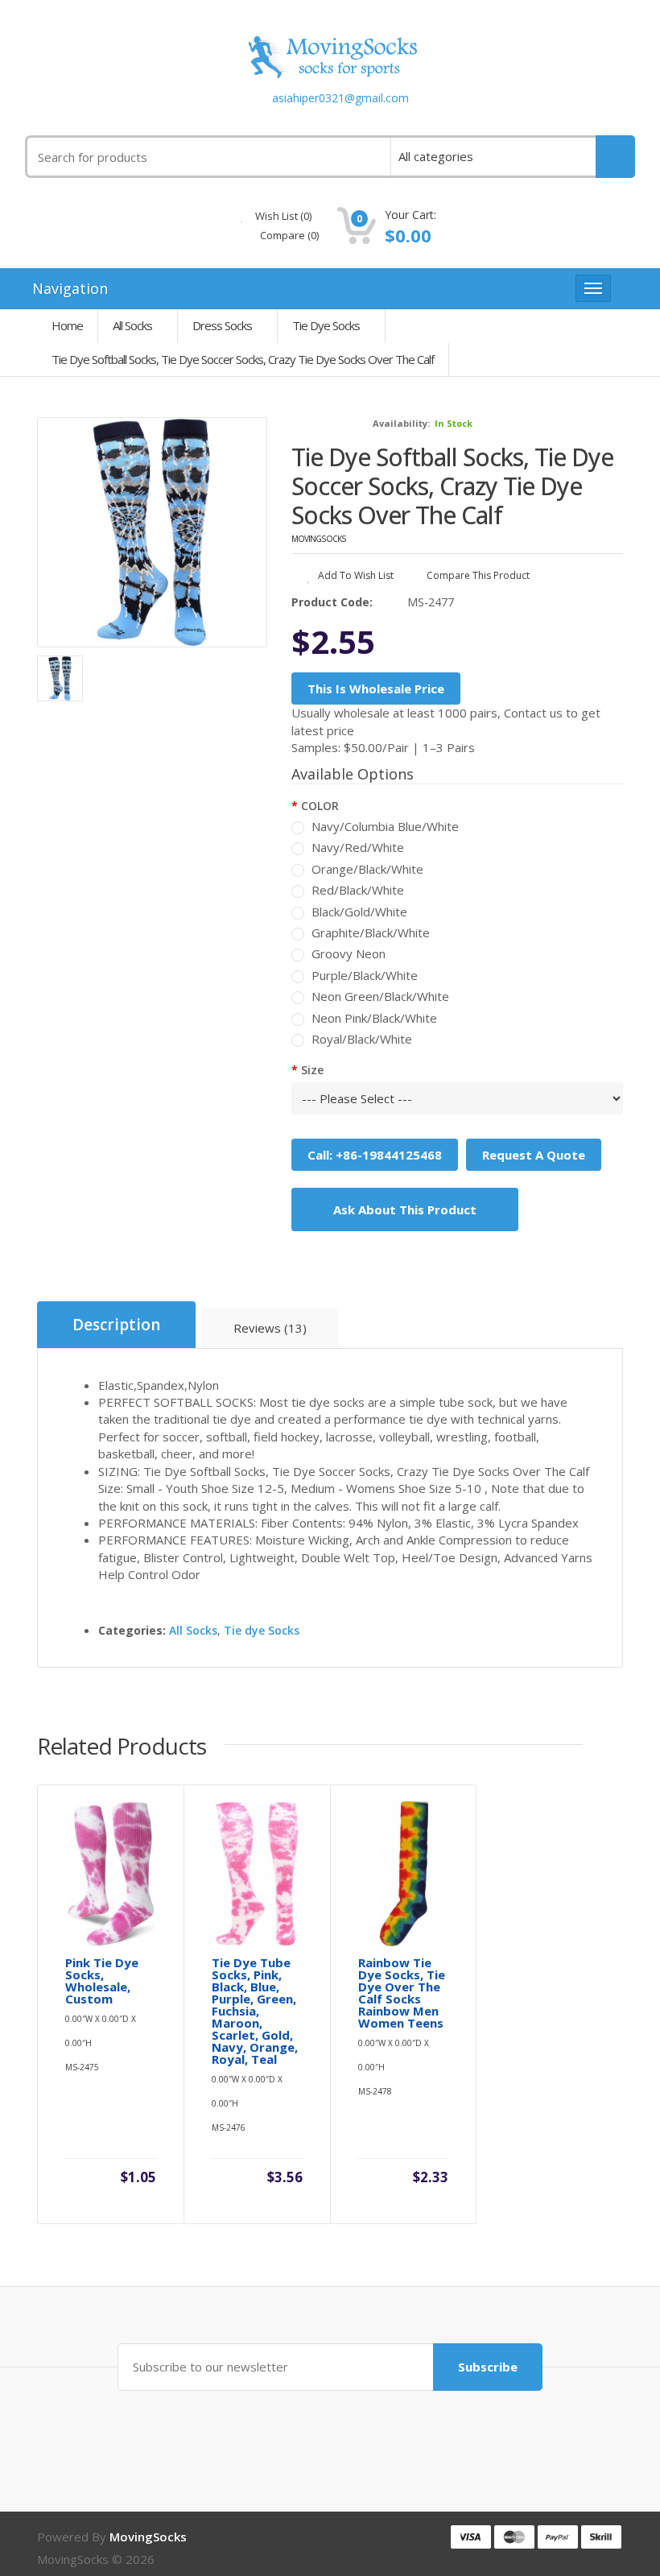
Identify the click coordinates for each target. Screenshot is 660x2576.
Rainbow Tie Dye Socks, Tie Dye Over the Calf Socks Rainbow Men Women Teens (402, 1993)
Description (116, 1325)
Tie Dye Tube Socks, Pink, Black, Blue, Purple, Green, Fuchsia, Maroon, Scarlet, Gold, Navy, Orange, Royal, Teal (255, 2011)
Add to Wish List (355, 575)
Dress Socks (222, 325)
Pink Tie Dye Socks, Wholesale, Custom (102, 1981)
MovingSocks (319, 539)
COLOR (320, 806)
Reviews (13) (270, 1328)
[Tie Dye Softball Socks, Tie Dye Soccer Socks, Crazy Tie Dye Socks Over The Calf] (152, 532)
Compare (288, 235)
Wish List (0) (282, 216)
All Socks (132, 325)
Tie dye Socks (326, 325)
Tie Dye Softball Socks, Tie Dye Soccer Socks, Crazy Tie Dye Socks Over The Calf (243, 359)
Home (67, 325)
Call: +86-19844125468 (375, 1155)
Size (312, 1070)
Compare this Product (477, 575)
